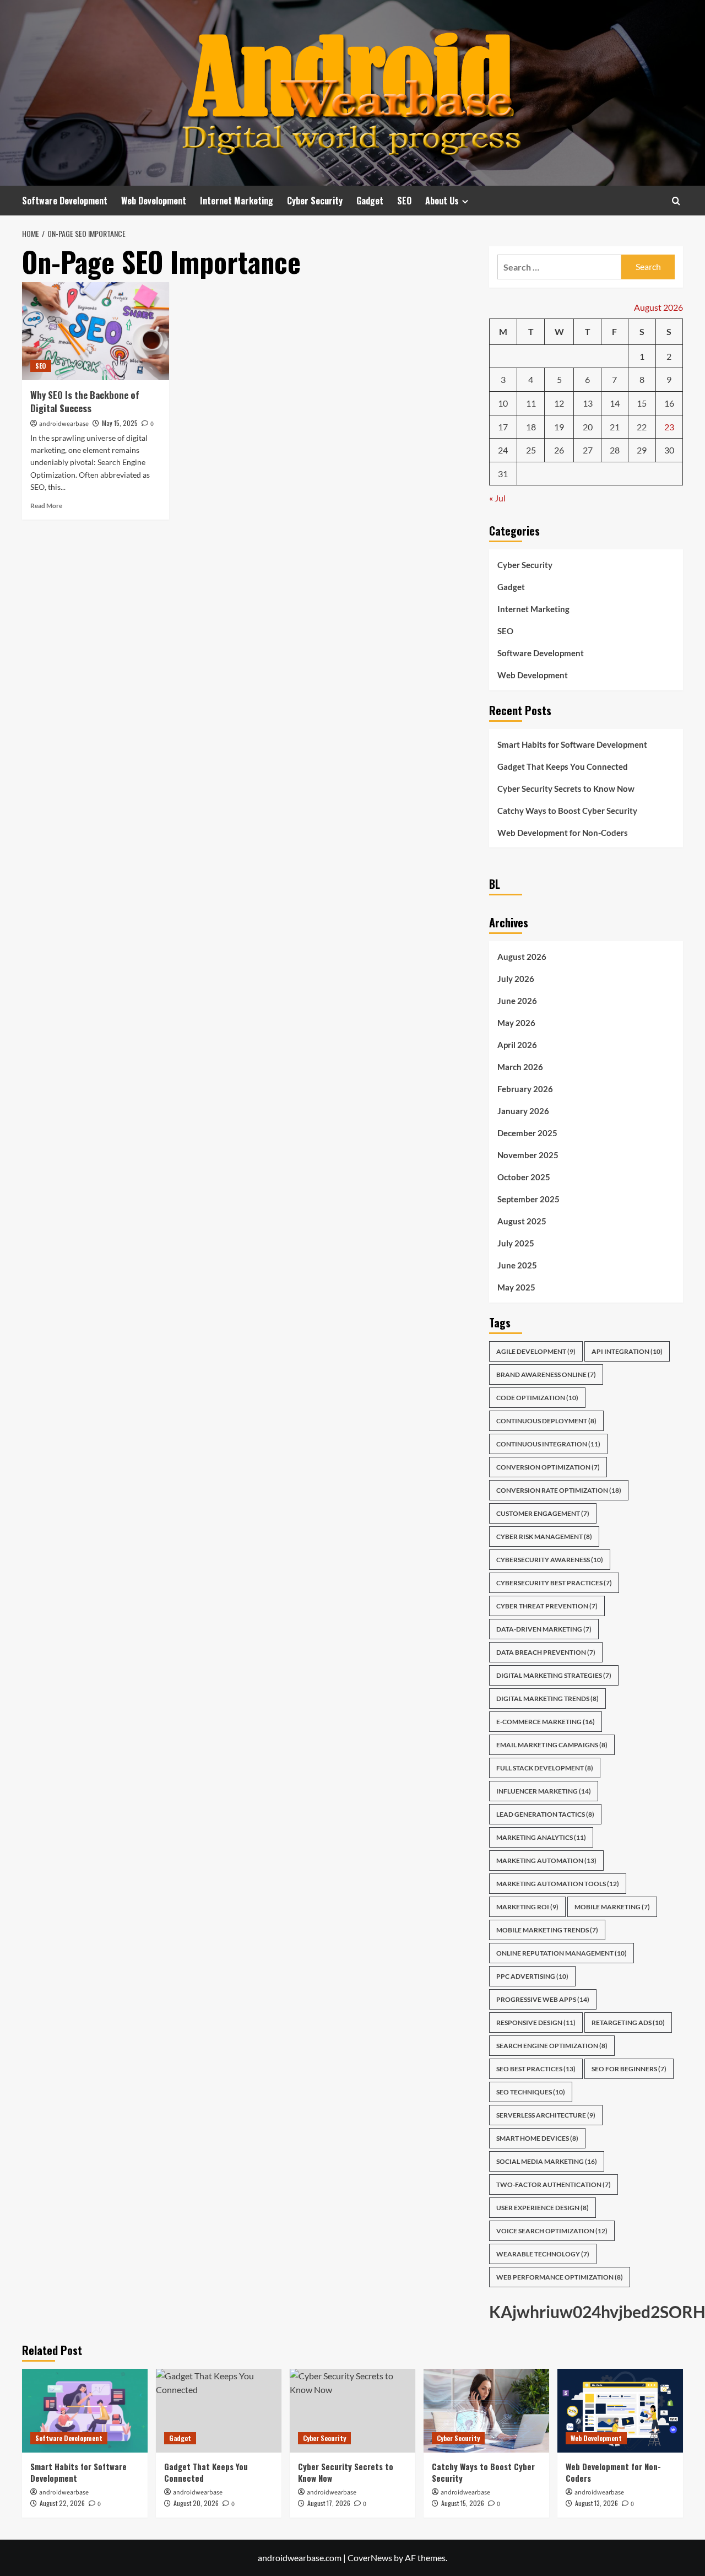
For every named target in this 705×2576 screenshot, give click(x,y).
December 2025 (527, 1133)
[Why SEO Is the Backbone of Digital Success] (96, 331)
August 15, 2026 (463, 2503)
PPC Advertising (532, 1976)
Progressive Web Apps (543, 1999)
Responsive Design (536, 2023)
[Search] (676, 201)
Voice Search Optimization (552, 2231)
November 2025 (528, 1155)
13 (588, 403)
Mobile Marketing (612, 1907)
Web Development (154, 201)
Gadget (370, 201)
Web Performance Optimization (560, 2277)
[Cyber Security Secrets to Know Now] (352, 2411)
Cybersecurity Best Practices (554, 1583)
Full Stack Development (545, 1768)
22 (642, 427)
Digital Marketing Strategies (554, 1675)
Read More (46, 506)
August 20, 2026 (196, 2503)
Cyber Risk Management (544, 1537)
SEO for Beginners (629, 2069)
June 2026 (517, 1001)
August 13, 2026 (596, 2503)
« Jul (497, 498)
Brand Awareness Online (546, 1375)
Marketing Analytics (541, 1837)
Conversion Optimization (548, 1467)
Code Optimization (537, 1398)
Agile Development (536, 1351)
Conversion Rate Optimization (559, 1490)
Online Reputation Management (562, 1953)
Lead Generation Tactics (545, 1814)
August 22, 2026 (62, 2503)
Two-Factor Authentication (554, 2185)
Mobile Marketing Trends (547, 1930)
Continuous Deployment (546, 1421)
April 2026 (517, 1045)
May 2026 (516, 1023)
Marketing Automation (546, 1861)
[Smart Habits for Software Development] (85, 2411)
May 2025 (516, 1287)
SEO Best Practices (536, 2069)
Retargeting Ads (628, 2023)
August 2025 (522, 1221)
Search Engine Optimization (552, 2046)
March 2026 (520, 1067)
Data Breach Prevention (546, 1652)
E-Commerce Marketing (546, 1722)
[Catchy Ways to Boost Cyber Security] (486, 2411)
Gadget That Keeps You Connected (563, 766)
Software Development (65, 201)
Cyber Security (315, 201)
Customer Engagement (543, 1513)
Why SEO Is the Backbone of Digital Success (85, 401)
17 (503, 427)
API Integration (627, 1351)
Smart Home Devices (537, 2138)
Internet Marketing (237, 201)
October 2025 (524, 1177)
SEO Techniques (531, 2092)
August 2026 (522, 957)
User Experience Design (543, 2208)
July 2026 (516, 979)
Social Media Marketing (547, 2161)
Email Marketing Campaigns (552, 1745)
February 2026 (525, 1089)
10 (503, 403)
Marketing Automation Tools (558, 1884)
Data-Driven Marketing (544, 1629)
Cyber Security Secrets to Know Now (566, 789)
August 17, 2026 (329, 2503)
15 (642, 403)
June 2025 (517, 1265)
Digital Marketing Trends (547, 1699)
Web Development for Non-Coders (563, 833)
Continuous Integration (548, 1444)
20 (588, 427)
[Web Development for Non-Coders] (620, 2411)
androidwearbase (64, 424)
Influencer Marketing (544, 1791)
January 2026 (523, 1111)
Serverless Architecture (546, 2115)
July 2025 (516, 1243)
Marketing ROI (527, 1907)
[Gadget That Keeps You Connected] (219, 2411)
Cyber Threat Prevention (547, 1606)
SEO (404, 201)
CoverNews (370, 2558)
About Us (442, 201)
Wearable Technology (543, 2254)
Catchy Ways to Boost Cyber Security (567, 811)
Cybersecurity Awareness (550, 1560)
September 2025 (528, 1199)
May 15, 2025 (120, 423)
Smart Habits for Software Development (572, 744)
